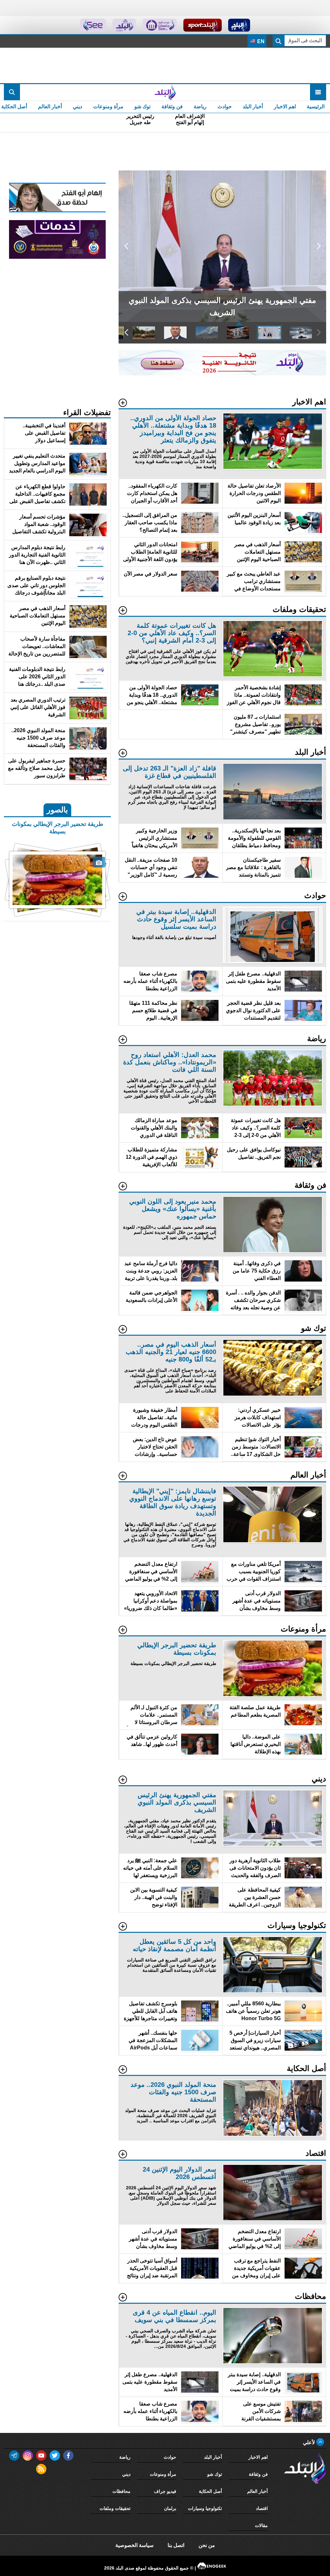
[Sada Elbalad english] (93, 25)
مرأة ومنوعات (108, 107)
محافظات (121, 2491)
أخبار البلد (253, 107)
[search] (12, 92)
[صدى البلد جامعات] (160, 25)
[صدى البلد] (165, 92)
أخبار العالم (50, 107)
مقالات (261, 2525)
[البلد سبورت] (203, 25)
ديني (78, 107)
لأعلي (310, 2442)
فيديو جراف (165, 2491)
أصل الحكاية (210, 2491)
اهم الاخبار (285, 107)
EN (260, 41)
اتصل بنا (176, 2545)
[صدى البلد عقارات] (124, 25)
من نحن (207, 2545)
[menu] (318, 92)
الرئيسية (316, 107)
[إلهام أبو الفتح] (57, 211)
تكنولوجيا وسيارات (205, 2508)
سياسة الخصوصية (134, 2545)
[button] (319, 246)
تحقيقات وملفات (115, 2508)
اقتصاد (262, 2508)
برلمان (170, 2508)
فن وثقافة (172, 107)
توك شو (142, 107)
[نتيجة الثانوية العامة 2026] (222, 374)
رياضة (200, 107)
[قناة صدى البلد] (239, 25)
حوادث (225, 107)
